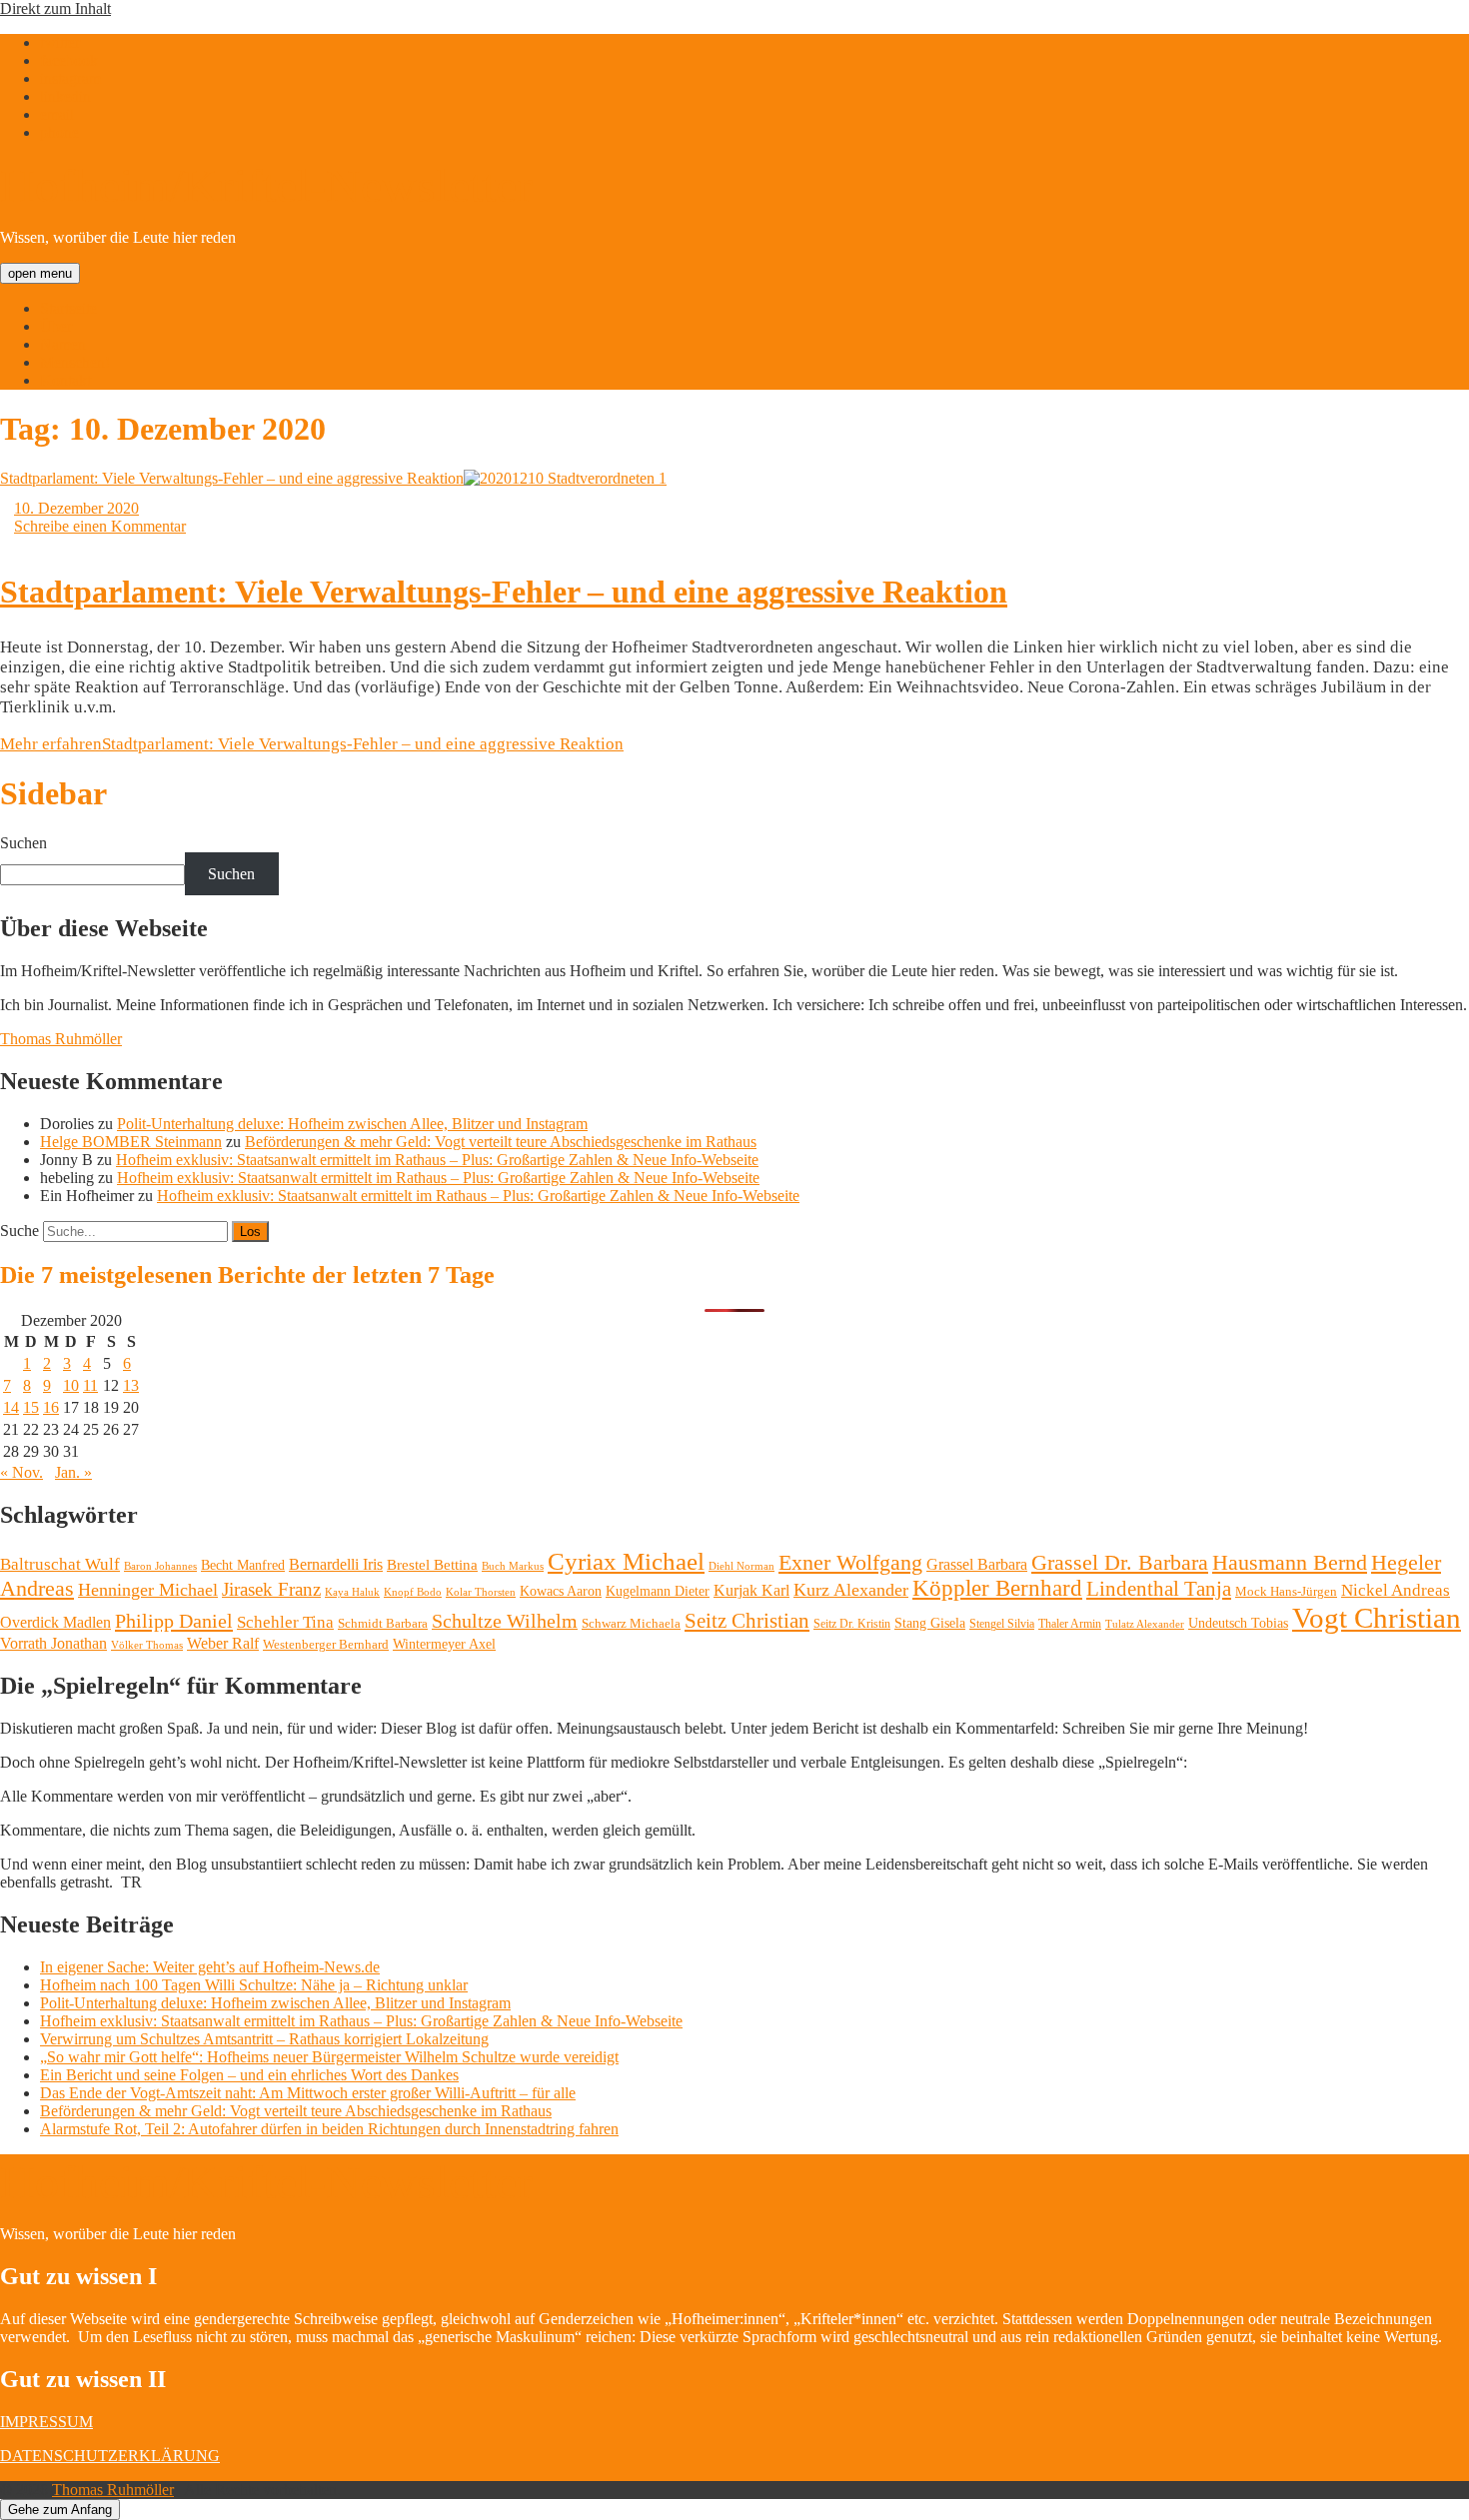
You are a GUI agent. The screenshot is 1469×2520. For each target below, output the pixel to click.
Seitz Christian (747, 1621)
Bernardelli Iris (336, 1564)
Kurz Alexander (851, 1590)
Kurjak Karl (751, 1590)
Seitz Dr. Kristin (852, 1624)
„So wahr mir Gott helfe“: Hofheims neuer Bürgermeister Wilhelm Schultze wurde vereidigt (329, 2057)
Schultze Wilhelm (505, 1621)
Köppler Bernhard (997, 1588)
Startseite (68, 308)
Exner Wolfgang (850, 1563)
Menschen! (75, 362)
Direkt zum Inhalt (55, 8)
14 (11, 1407)
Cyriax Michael (626, 1561)
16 (51, 1407)
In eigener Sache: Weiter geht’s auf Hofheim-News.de (210, 1967)
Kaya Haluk (352, 1592)
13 (131, 1385)
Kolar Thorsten (481, 1592)
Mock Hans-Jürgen (1286, 1591)
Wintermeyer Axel (444, 1644)
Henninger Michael (148, 1590)
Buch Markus (513, 1566)
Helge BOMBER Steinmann (131, 1142)
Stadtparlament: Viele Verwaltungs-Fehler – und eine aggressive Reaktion (232, 478)
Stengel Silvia (1002, 1624)
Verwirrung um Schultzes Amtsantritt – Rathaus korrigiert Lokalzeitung (264, 2039)
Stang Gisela (930, 1623)
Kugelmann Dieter (658, 1591)
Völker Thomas (147, 1645)
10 (71, 1385)
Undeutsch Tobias (1238, 1623)
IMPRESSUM (46, 2422)
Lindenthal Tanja (1159, 1589)
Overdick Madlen (55, 1622)
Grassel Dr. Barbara (1120, 1563)
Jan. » (73, 1472)
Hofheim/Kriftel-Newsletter (266, 185)
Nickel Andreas (1396, 1590)
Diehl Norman (741, 1566)
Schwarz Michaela (631, 1623)
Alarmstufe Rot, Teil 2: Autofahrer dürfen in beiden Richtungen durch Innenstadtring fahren (329, 2129)
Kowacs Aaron (561, 1591)
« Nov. (21, 1472)
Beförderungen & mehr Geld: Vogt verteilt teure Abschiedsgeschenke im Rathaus (501, 1142)
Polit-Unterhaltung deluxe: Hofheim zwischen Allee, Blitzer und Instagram (352, 1124)
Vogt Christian (1377, 1618)
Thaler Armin (1070, 1624)
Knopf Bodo (413, 1592)
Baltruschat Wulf (60, 1564)
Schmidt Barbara (383, 1623)
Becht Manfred (243, 1565)
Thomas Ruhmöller (61, 1039)
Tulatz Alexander (1145, 1624)
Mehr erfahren (312, 744)
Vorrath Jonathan (53, 1643)
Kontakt (65, 380)
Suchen (23, 843)
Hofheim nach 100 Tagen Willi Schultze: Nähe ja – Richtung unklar (254, 1985)
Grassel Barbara (977, 1564)
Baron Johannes (160, 1566)
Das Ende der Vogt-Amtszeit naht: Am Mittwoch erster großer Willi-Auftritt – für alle (308, 2093)
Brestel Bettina (432, 1565)
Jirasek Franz (271, 1590)
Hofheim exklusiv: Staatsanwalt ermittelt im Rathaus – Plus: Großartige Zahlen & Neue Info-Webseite (437, 1160)
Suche (19, 1231)
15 (31, 1407)
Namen (63, 344)
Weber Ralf (223, 1643)
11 (90, 1385)
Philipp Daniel (174, 1621)
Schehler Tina (285, 1622)
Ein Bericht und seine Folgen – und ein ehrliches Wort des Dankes (249, 2075)
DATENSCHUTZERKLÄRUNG (110, 2456)
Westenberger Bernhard (326, 1644)
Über (56, 326)
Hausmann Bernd (1290, 1562)
